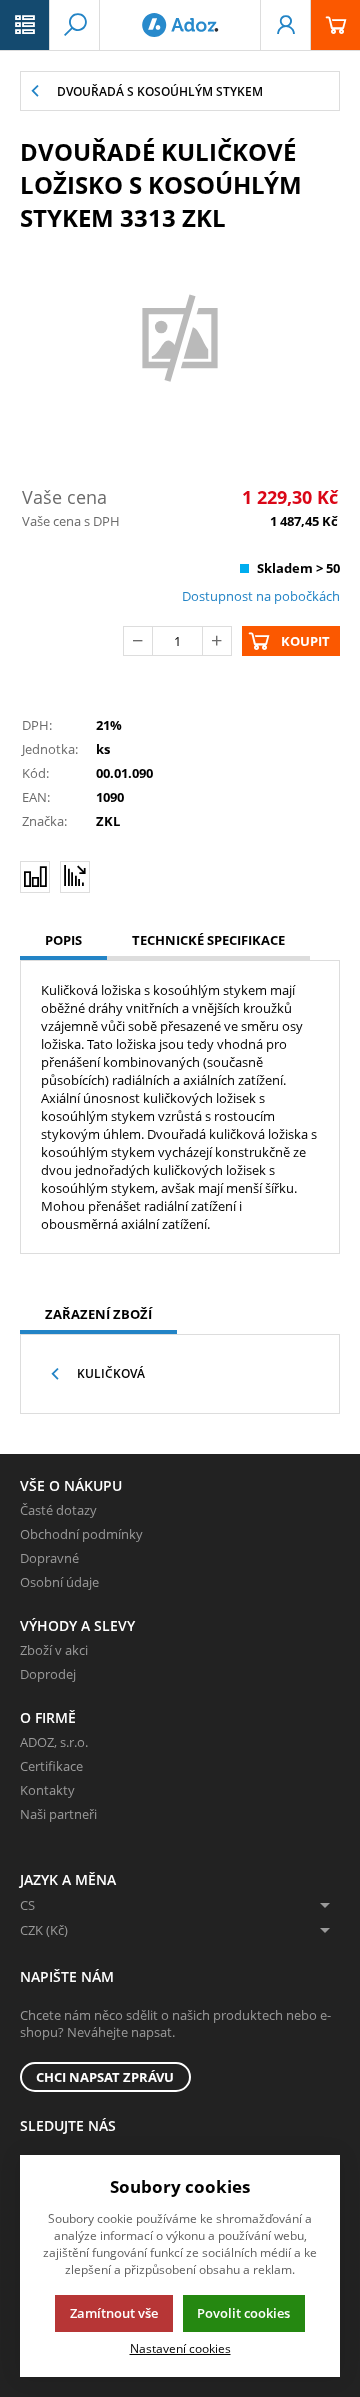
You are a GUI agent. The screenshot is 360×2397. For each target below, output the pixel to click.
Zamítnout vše (114, 2313)
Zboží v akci (54, 1650)
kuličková (111, 1373)
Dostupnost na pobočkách (261, 596)
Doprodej (48, 1674)
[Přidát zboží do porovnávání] (35, 877)
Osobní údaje (59, 1582)
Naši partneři (58, 1814)
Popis (63, 940)
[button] (25, 25)
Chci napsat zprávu (105, 2077)
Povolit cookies (243, 2313)
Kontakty (47, 1790)
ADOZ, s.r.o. (54, 1742)
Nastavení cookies (180, 2348)
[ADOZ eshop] (180, 25)
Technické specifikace (208, 940)
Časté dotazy (58, 1510)
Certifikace (51, 1766)
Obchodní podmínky (81, 1534)
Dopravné (49, 1558)
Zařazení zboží (98, 1314)
